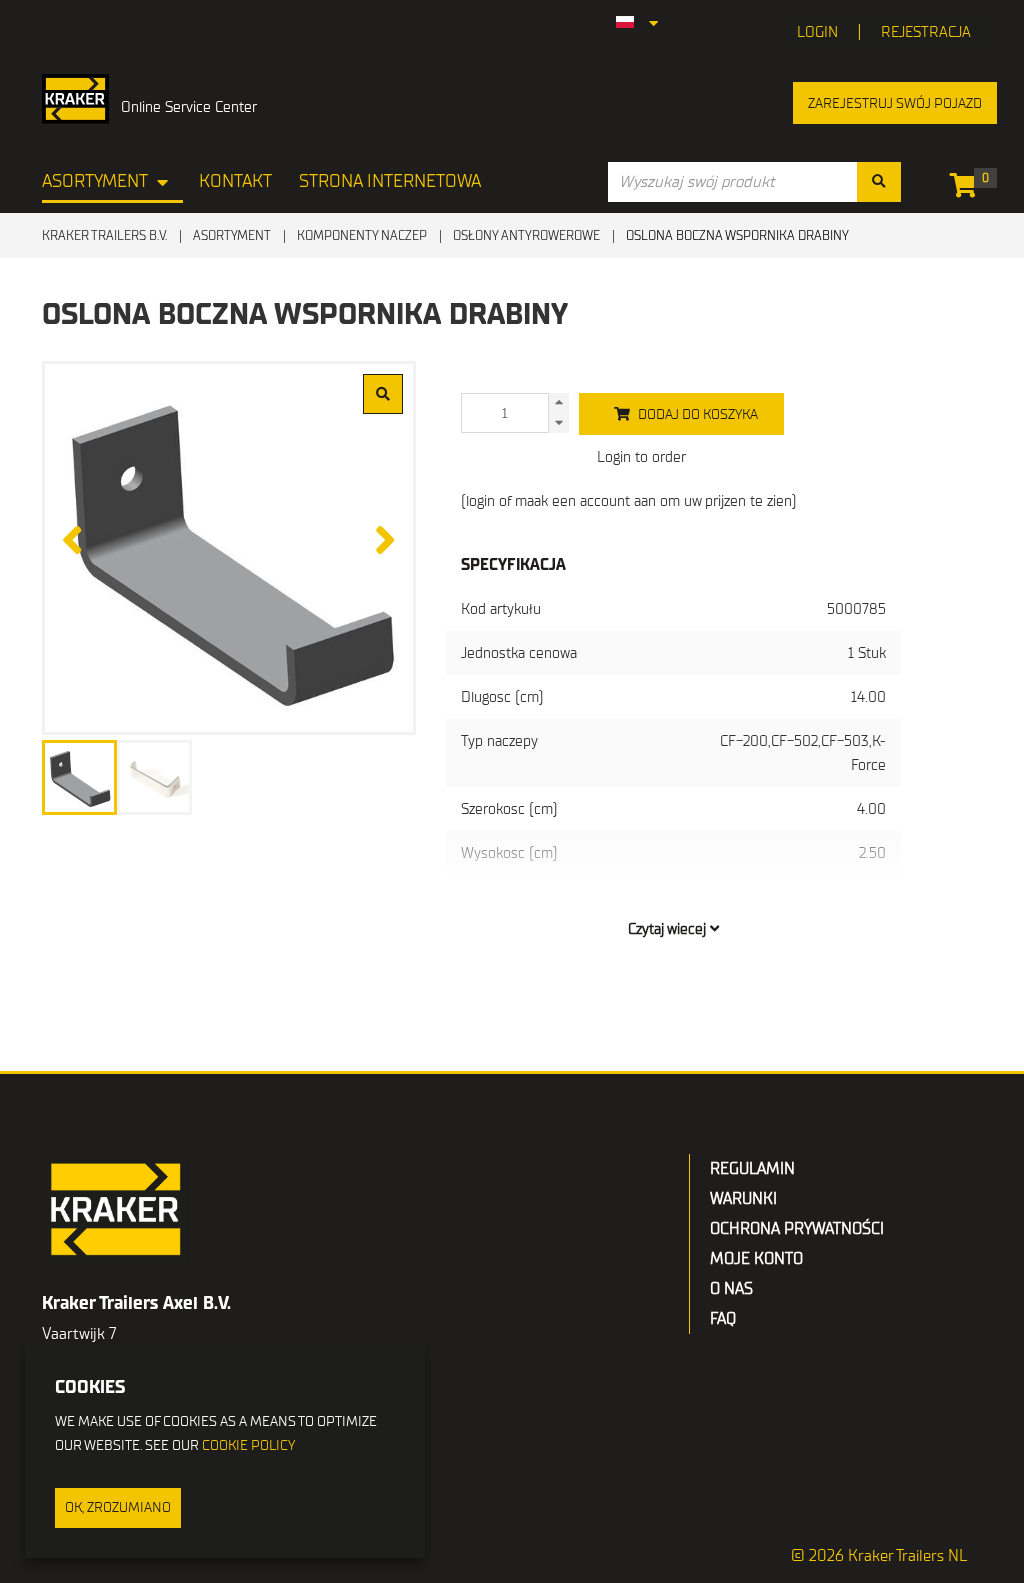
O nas (731, 1289)
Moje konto (756, 1259)
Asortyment (95, 181)
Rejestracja (926, 32)
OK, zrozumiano (118, 1507)
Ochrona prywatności (797, 1229)
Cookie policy (248, 1445)
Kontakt (235, 181)
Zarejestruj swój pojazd (895, 103)
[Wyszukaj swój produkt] (879, 182)
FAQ (723, 1319)
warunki (743, 1199)
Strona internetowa (390, 181)
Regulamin (752, 1169)
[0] (968, 189)
